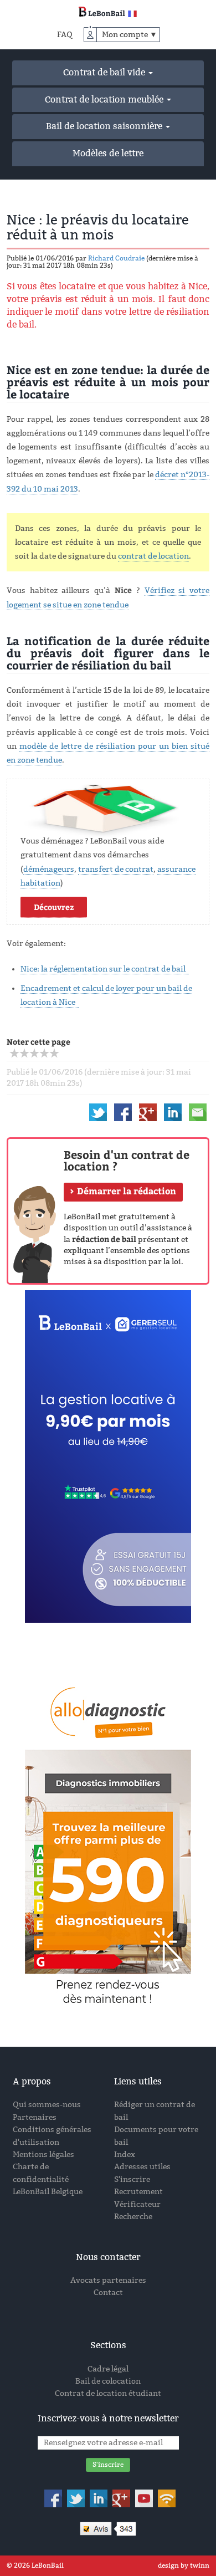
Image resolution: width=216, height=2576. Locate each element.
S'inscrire (132, 2179)
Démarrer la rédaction (127, 1191)
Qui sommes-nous (47, 2105)
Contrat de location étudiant (108, 2393)
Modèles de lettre (108, 153)
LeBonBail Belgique (48, 2192)
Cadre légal (108, 2369)
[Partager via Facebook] (123, 1112)
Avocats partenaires (108, 2280)
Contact (108, 2293)
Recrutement (138, 2192)
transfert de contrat (116, 869)
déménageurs (49, 869)
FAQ (65, 35)
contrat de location (153, 556)
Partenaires (35, 2117)
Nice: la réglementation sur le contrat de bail (105, 969)
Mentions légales (43, 2155)
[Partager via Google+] (148, 1112)
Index (125, 2155)
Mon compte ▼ (130, 35)
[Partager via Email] (198, 1112)
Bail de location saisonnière (105, 126)
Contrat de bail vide (105, 72)
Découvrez (54, 907)
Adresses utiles (142, 2167)
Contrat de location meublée (105, 99)
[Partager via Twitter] (98, 1112)
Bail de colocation (108, 2381)
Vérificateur (137, 2204)
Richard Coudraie (116, 258)
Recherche (133, 2217)
